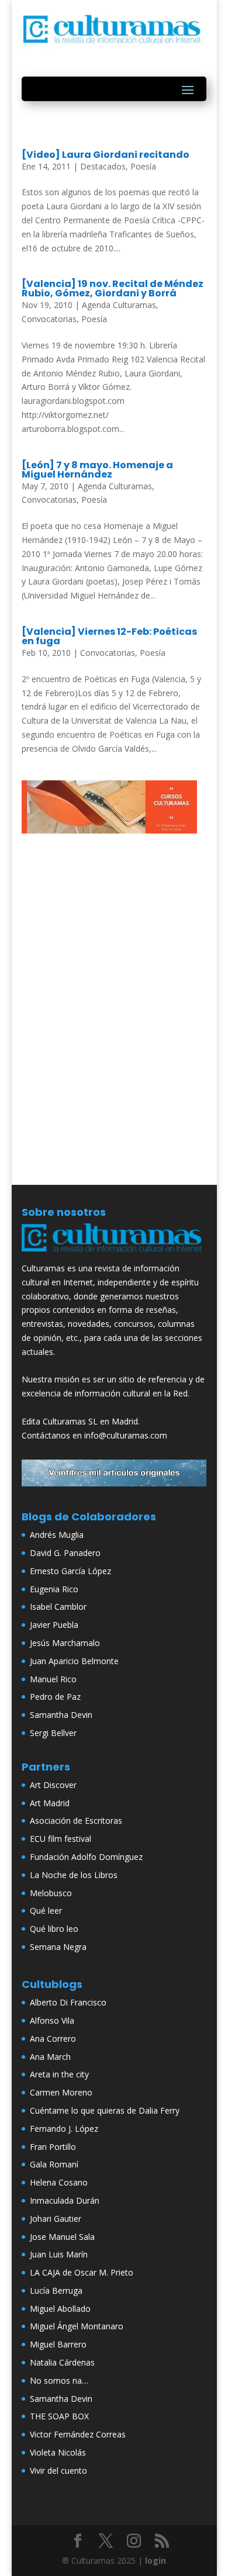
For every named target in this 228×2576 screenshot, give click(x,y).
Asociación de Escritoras (76, 1821)
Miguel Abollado (60, 2309)
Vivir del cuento (58, 2470)
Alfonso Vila (52, 2020)
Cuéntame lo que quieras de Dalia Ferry (105, 2110)
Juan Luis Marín (59, 2254)
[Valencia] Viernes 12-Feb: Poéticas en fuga (109, 636)
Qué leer (46, 1911)
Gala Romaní (54, 2164)
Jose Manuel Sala (62, 2237)
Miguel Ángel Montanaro (77, 2326)
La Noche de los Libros (74, 1875)
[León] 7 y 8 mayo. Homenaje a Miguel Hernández (97, 470)
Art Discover (53, 1785)
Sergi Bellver (53, 1733)
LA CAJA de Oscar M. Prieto (82, 2272)
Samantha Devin (61, 1715)
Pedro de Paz (55, 1697)
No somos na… (59, 2380)
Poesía (143, 166)
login (156, 2561)
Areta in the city (59, 2074)
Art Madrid (50, 1803)
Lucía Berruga (56, 2290)
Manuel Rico (53, 1679)
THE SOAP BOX (59, 2416)
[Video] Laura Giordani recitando (106, 155)
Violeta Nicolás (58, 2452)
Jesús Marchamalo (65, 1643)
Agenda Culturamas (119, 305)
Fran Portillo (53, 2147)
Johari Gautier (56, 2219)
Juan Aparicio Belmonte (74, 1661)
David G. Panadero (65, 1553)
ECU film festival (61, 1839)
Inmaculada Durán (65, 2200)
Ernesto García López (70, 1571)
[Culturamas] (114, 1254)
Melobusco (51, 1893)
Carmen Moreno (61, 2092)
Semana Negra (58, 1947)
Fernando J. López (64, 2129)
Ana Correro (53, 2039)
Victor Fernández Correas (78, 2434)
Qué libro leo (54, 1929)
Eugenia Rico (54, 1589)
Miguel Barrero (58, 2344)
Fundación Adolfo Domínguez (86, 1857)
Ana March (50, 2057)
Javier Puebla (54, 1625)
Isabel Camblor (58, 1607)
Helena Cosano (59, 2182)
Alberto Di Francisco (68, 2002)
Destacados (103, 166)
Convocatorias (49, 319)
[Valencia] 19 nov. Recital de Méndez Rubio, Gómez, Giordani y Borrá (113, 288)
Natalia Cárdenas (62, 2362)
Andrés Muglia (57, 1535)
